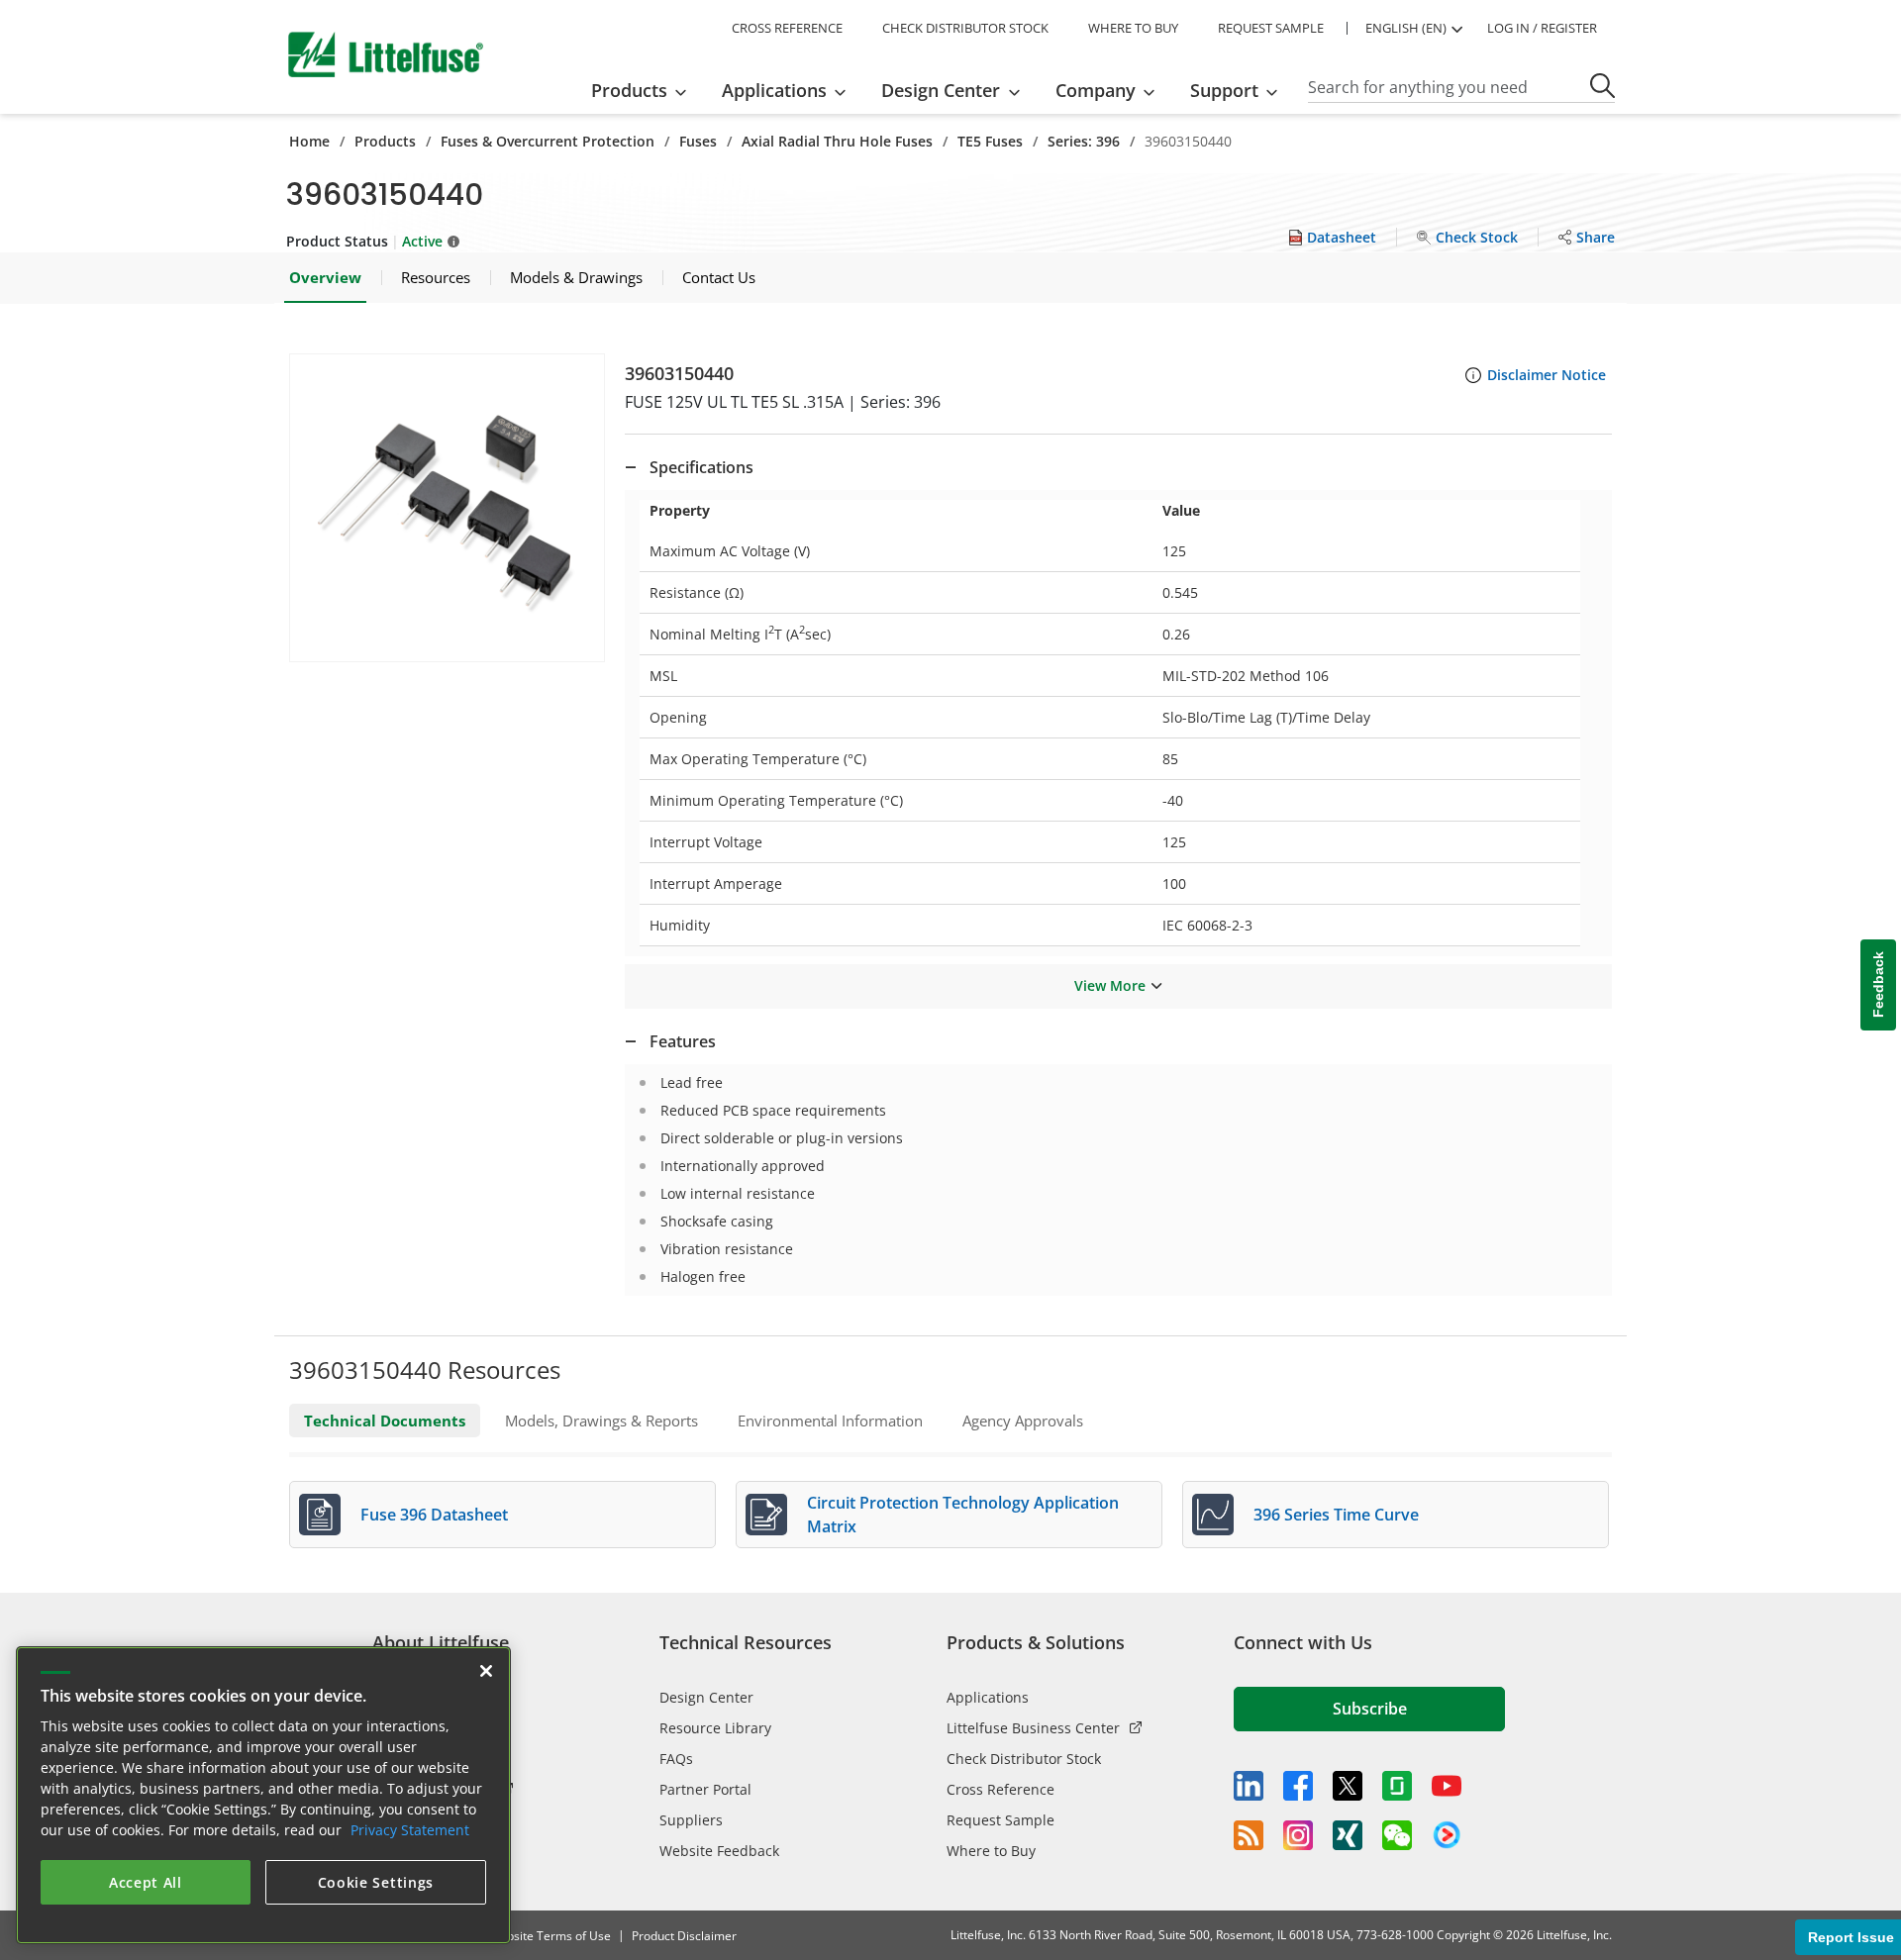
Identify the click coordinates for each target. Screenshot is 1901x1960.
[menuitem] (645, 90)
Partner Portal (705, 1789)
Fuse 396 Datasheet (434, 1515)
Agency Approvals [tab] (1023, 1421)
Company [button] (1096, 90)
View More (1110, 985)
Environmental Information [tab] (830, 1421)
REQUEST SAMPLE (1271, 28)
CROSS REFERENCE (787, 28)
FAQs (676, 1759)
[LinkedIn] (1249, 1786)
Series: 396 (1084, 141)
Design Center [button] (941, 90)
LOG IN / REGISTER (1542, 28)
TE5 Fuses (990, 141)
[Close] (486, 1671)
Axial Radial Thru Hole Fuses (837, 141)
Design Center (706, 1697)
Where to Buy (991, 1851)
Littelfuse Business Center (1033, 1728)
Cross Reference (1001, 1789)
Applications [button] (774, 90)
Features (683, 1041)
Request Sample (1001, 1820)
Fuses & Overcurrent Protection (548, 141)
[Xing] (1348, 1835)
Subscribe (1370, 1709)
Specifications (701, 467)
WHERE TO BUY (1133, 28)
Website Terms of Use (550, 1936)
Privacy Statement (410, 1830)
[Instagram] (1298, 1835)
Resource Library (715, 1728)
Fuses (698, 141)
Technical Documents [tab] (385, 1421)
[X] (1348, 1786)
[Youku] (1447, 1835)
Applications (988, 1697)
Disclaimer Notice (1547, 375)
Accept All (146, 1882)
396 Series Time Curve (1336, 1515)
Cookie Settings (376, 1882)
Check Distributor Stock (1024, 1759)
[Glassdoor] (1397, 1786)
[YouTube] (1447, 1786)
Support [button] (1224, 90)
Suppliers (691, 1820)
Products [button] (629, 90)
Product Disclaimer (684, 1936)
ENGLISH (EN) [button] (1406, 28)
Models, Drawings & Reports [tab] (601, 1421)
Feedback (1878, 985)
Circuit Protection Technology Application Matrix (963, 1515)
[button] (447, 508)
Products (385, 141)
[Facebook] (1298, 1786)
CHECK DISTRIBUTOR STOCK (965, 28)
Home (309, 141)
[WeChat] (1397, 1835)
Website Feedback (719, 1851)
